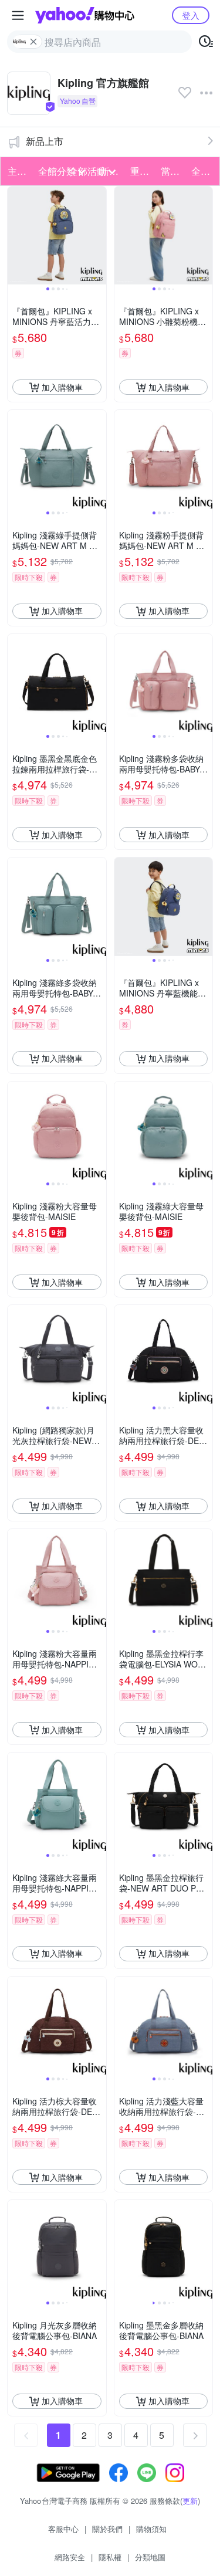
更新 (190, 2501)
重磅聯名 (142, 171)
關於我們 (107, 2529)
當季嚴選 (172, 171)
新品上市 (45, 141)
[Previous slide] (15, 236)
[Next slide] (99, 236)
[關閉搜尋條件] (33, 42)
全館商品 (203, 171)
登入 (191, 15)
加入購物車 (62, 387)
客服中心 (63, 2529)
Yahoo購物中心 (85, 15)
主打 (17, 171)
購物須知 (151, 2529)
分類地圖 (150, 2557)
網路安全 (70, 2557)
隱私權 (110, 2557)
